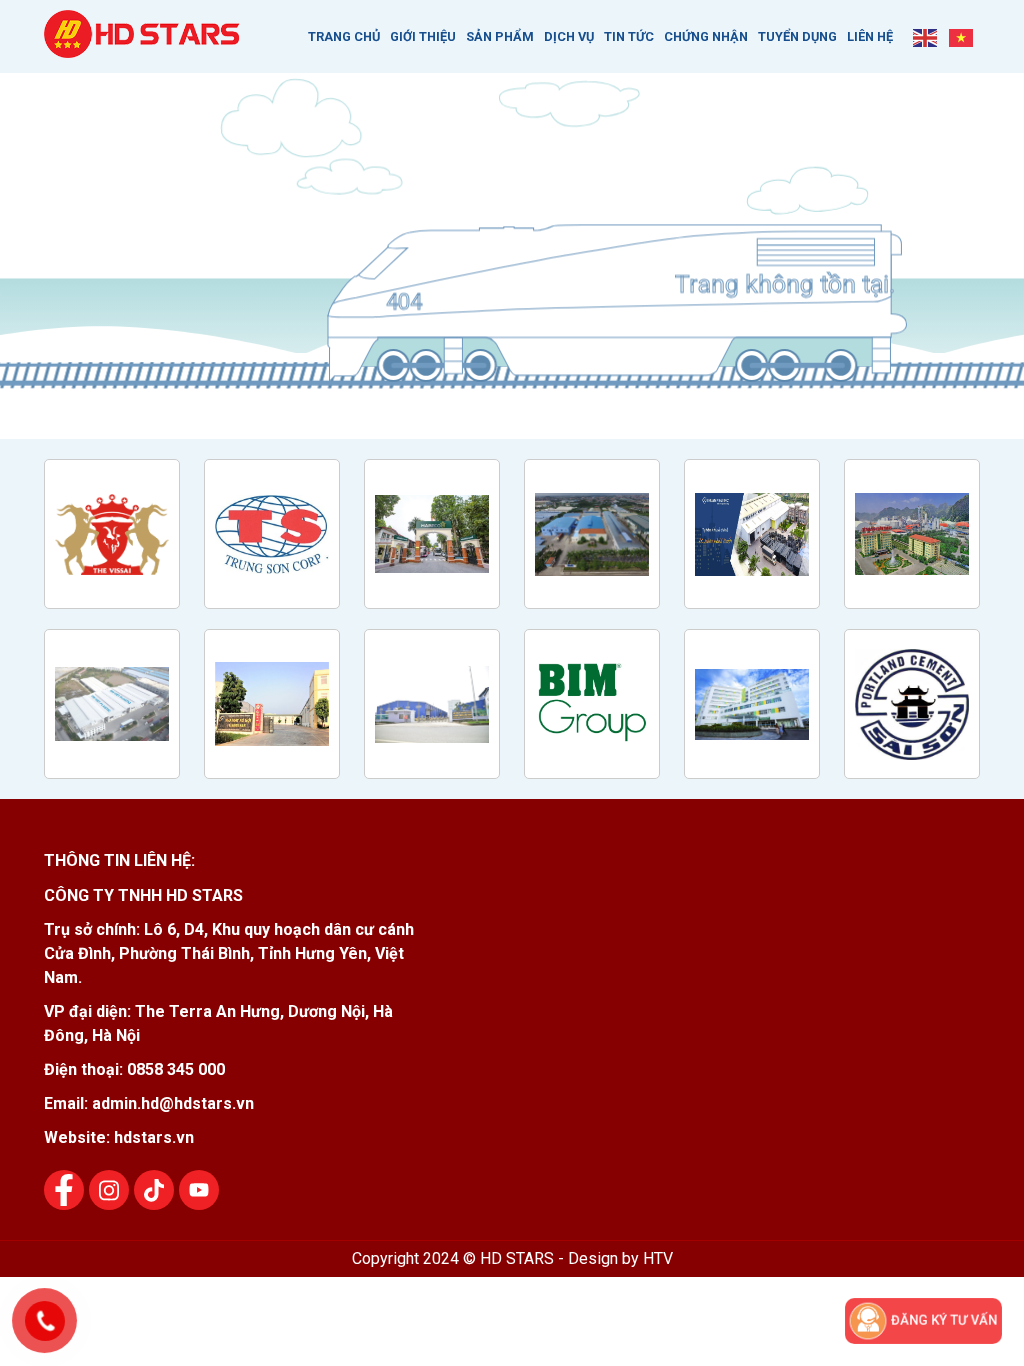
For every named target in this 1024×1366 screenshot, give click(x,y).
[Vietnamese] (962, 36)
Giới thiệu (423, 36)
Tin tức (629, 36)
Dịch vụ (569, 36)
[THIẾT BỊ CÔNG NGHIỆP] (144, 47)
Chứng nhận (706, 36)
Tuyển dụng (797, 36)
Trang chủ (344, 36)
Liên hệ (870, 36)
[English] (926, 36)
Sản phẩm (500, 36)
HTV (658, 1258)
